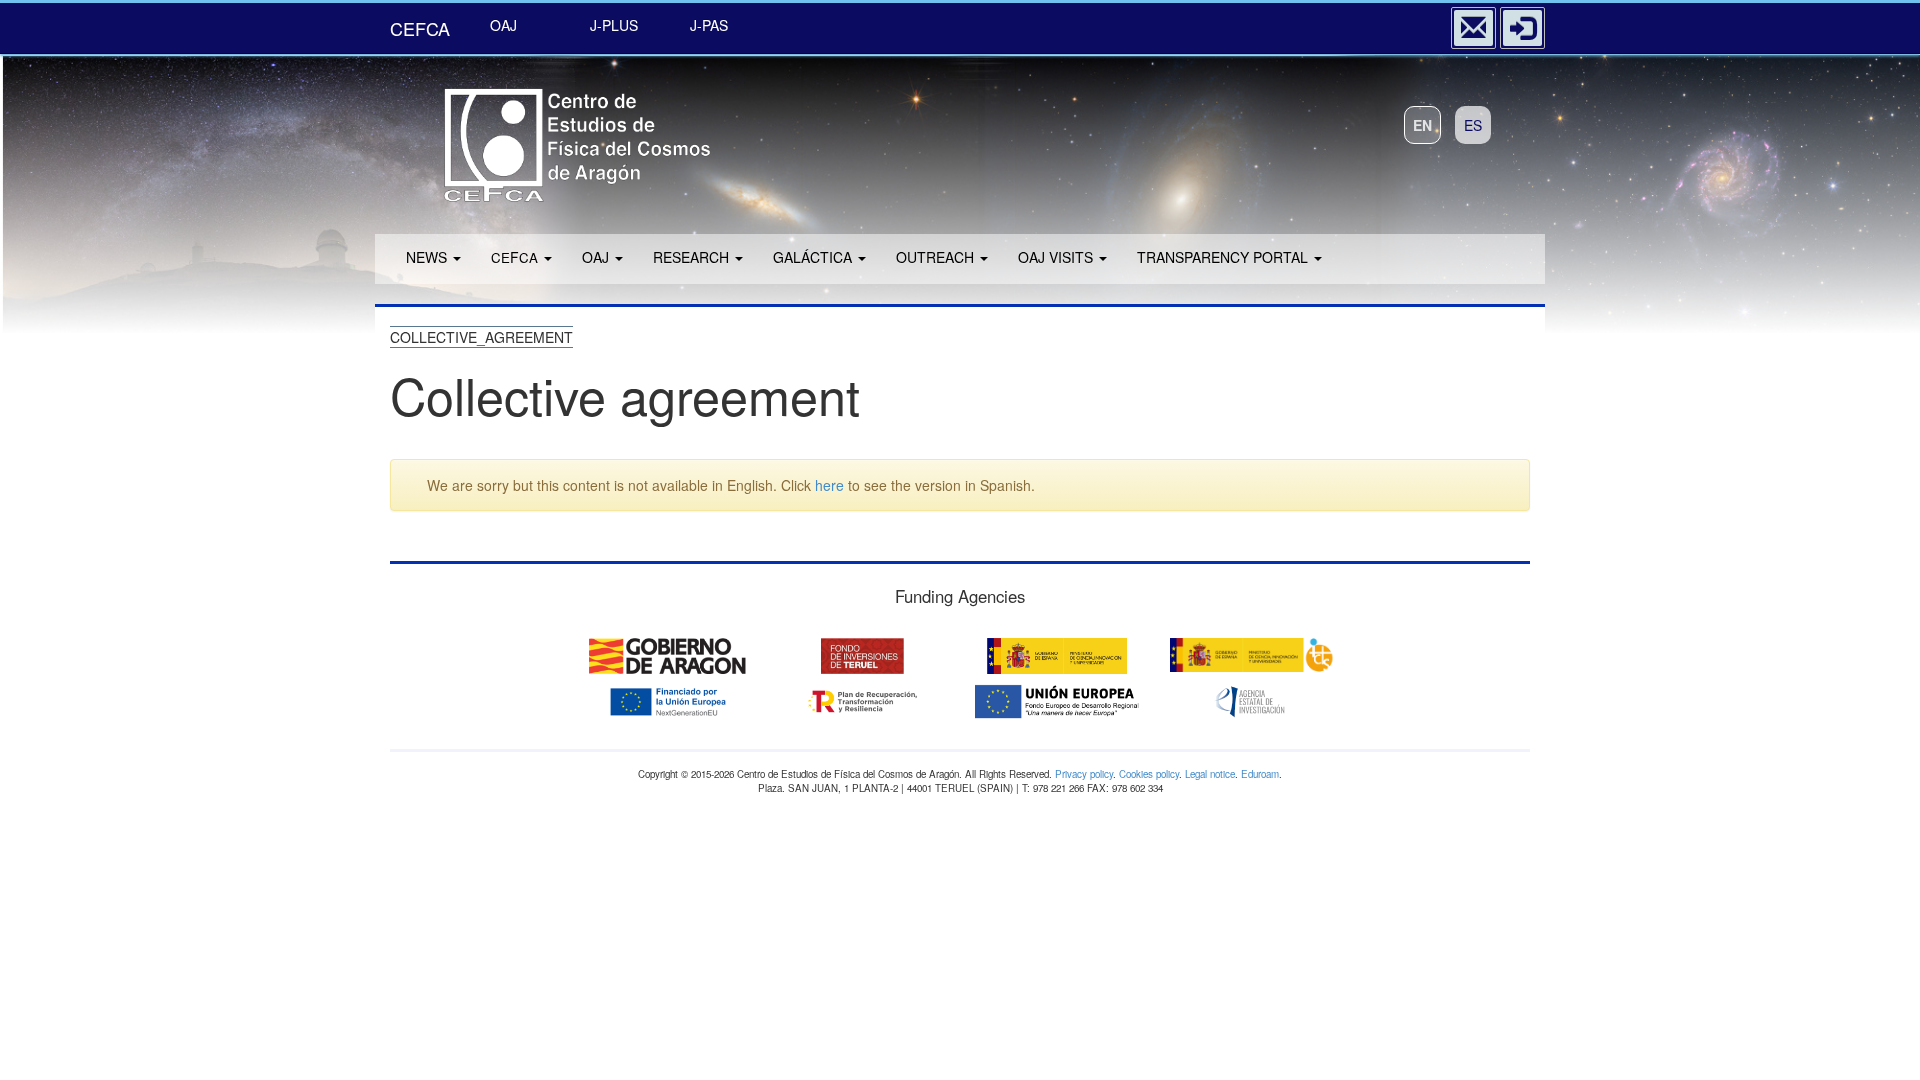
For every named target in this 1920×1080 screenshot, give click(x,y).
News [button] (428, 257)
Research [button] (693, 257)
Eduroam (1260, 774)
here (829, 485)
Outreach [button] (937, 257)
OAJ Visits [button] (1057, 257)
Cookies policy (1149, 774)
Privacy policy (1084, 774)
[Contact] (1473, 28)
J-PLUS (614, 25)
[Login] (1522, 28)
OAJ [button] (597, 257)
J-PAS (709, 25)
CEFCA (420, 28)
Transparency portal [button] (1224, 257)
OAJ (503, 25)
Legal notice (1210, 774)
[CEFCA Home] (550, 138)
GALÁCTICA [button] (814, 257)
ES (1473, 125)
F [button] (514, 257)
